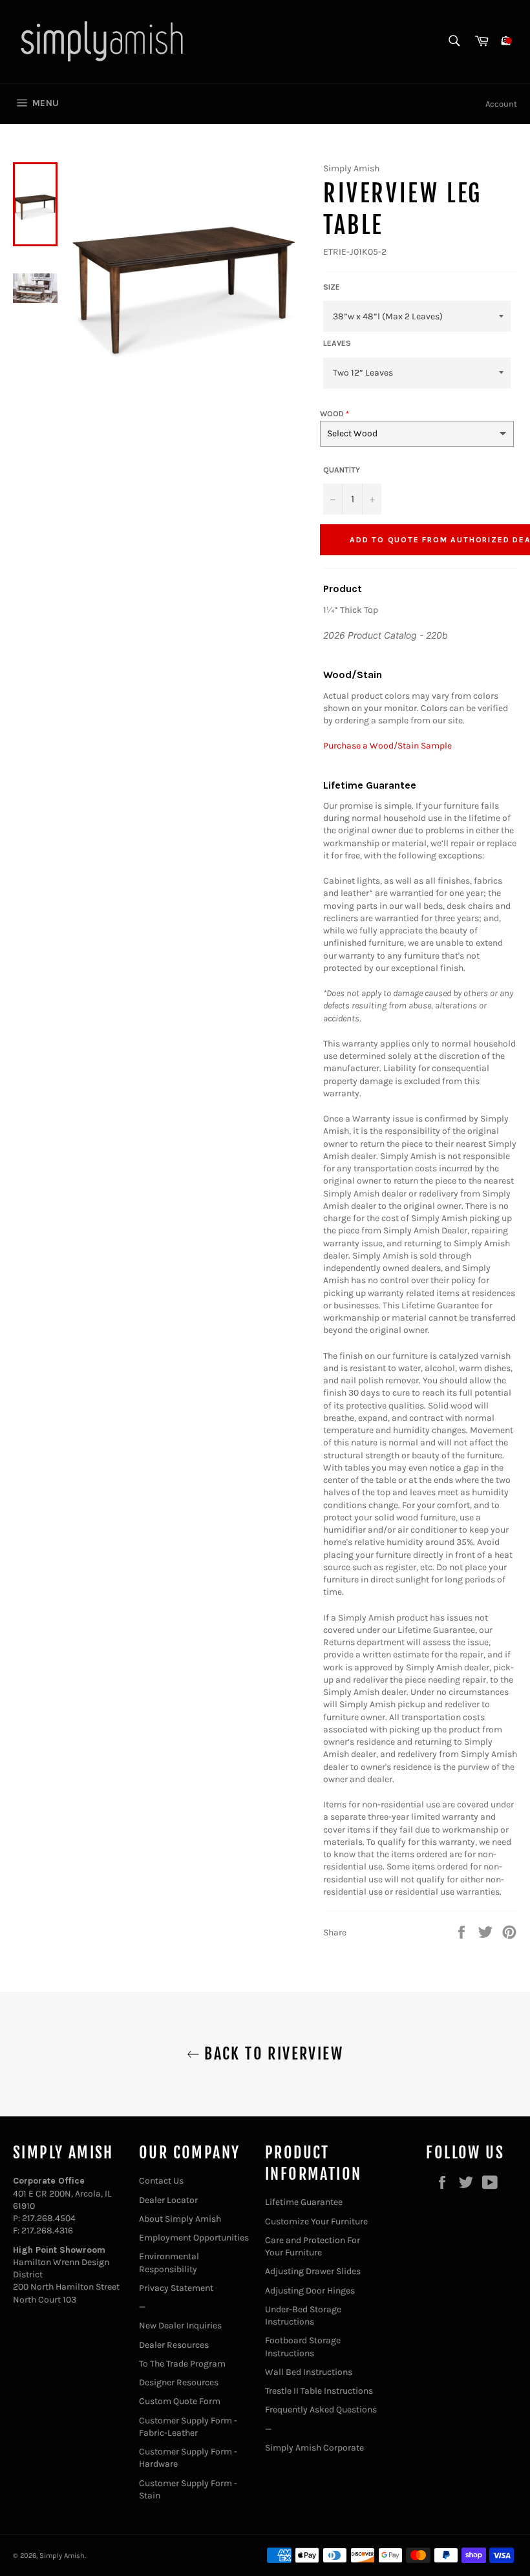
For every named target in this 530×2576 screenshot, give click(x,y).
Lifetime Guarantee (304, 2202)
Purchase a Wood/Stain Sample (387, 746)
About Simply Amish (180, 2219)
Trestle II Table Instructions (319, 2391)
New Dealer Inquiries (180, 2326)
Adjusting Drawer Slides (313, 2271)
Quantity (342, 470)
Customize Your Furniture (316, 2221)
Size (332, 287)
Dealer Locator (168, 2200)
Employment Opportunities (194, 2238)
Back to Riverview (271, 2054)
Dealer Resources (174, 2345)
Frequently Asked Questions (321, 2410)
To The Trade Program (182, 2364)
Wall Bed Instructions (309, 2372)
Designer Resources (179, 2382)
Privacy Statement (176, 2288)
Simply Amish (62, 2556)
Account (501, 104)
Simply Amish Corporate (314, 2448)
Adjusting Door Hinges (310, 2291)
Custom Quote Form (180, 2401)
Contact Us (161, 2181)
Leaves (337, 343)
